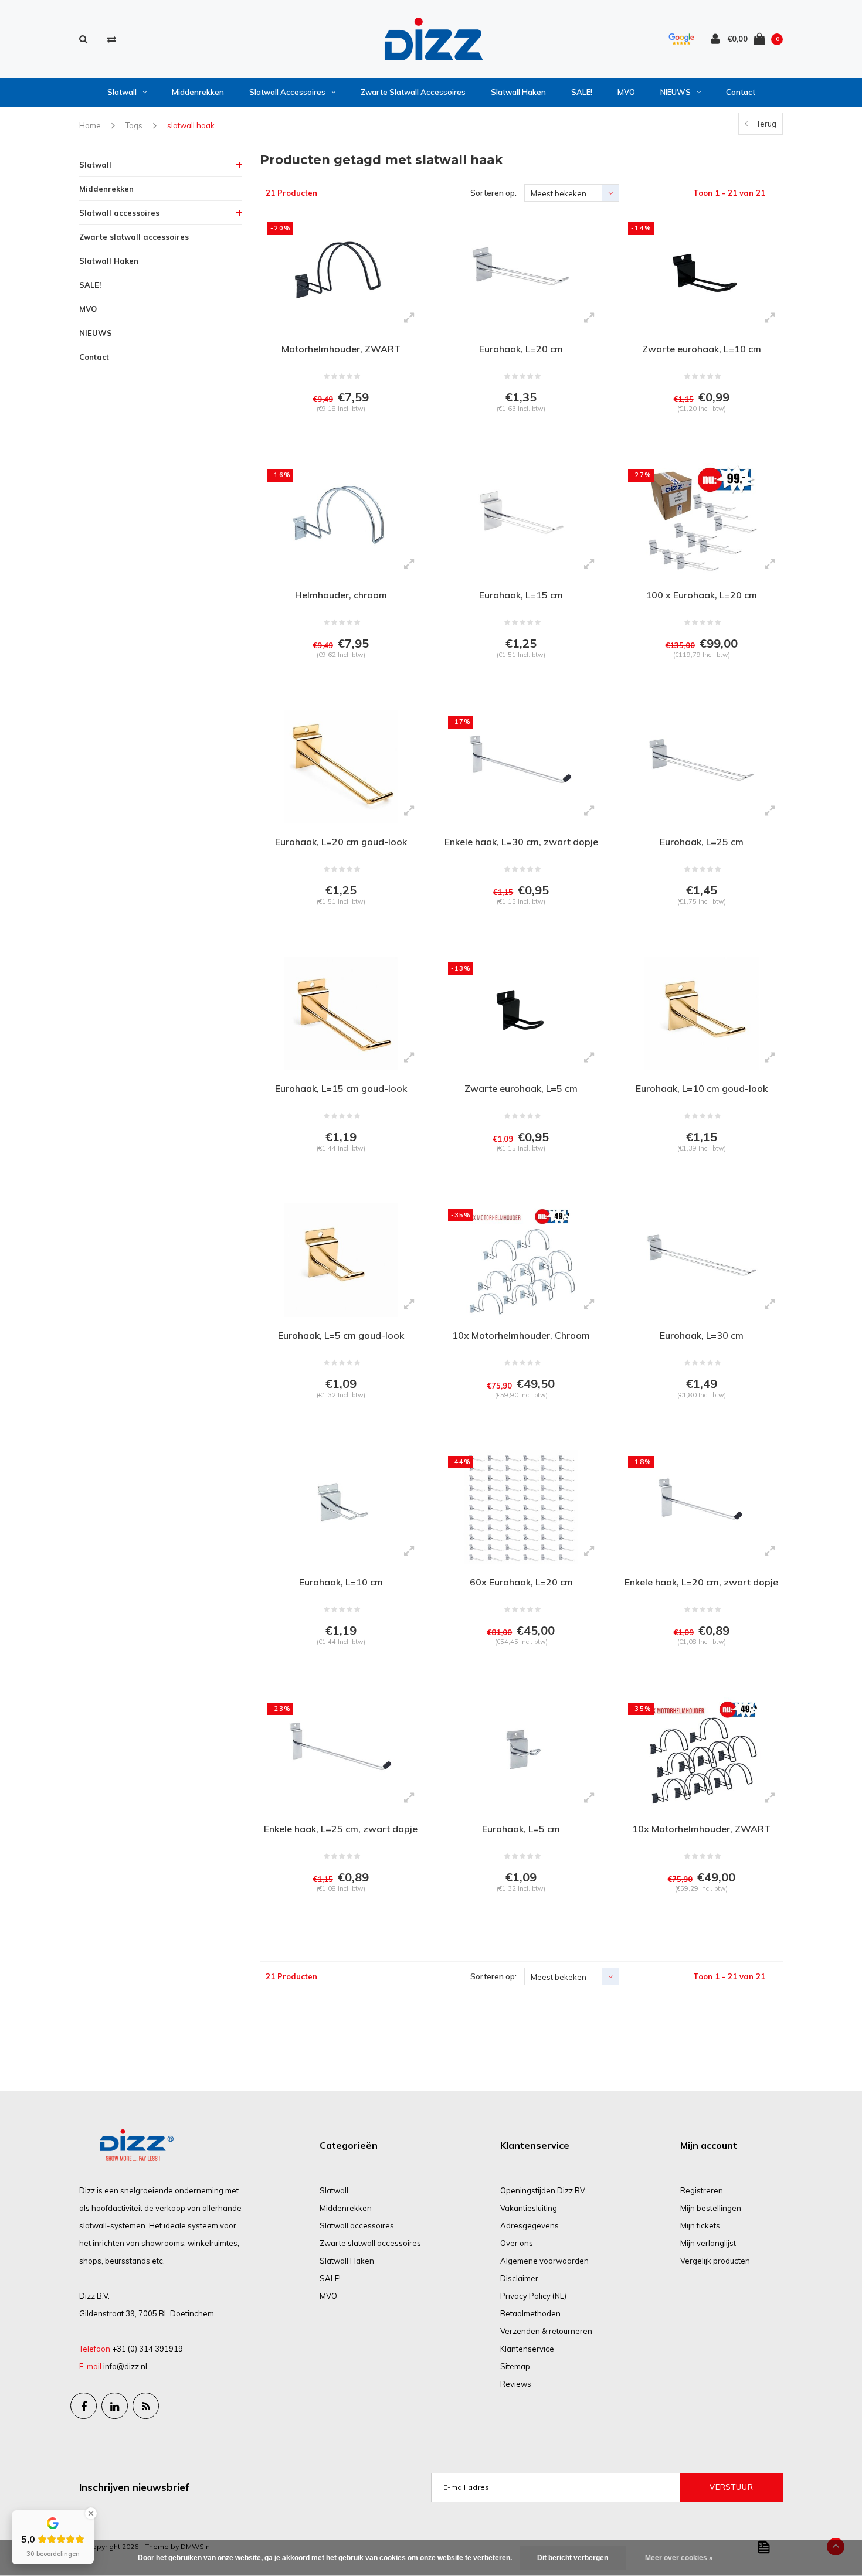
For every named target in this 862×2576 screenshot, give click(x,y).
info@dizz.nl (125, 2366)
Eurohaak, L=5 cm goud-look (341, 1335)
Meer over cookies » (679, 2558)
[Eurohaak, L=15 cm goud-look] (341, 1013)
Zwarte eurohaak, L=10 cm (702, 349)
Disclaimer (519, 2278)
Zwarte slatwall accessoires (413, 92)
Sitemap (515, 2366)
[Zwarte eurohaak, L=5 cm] (521, 1013)
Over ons (517, 2243)
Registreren (702, 2190)
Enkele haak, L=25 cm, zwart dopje (341, 1829)
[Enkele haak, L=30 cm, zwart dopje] (521, 767)
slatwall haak (191, 125)
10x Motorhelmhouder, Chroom (521, 1335)
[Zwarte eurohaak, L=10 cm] (701, 273)
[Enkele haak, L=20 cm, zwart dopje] (701, 1507)
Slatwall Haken (518, 92)
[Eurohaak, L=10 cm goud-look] (701, 1013)
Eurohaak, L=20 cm (521, 349)
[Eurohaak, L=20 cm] (521, 273)
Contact (741, 92)
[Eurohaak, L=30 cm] (701, 1260)
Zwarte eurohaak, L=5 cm (521, 1088)
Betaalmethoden (530, 2313)
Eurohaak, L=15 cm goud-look (341, 1088)
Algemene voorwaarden (544, 2261)
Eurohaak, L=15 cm (521, 595)
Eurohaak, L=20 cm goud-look (341, 842)
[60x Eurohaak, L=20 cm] (521, 1507)
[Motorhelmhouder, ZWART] (341, 273)
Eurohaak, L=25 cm (702, 842)
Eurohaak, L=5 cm (521, 1829)
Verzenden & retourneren (546, 2331)
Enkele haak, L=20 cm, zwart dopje (701, 1582)
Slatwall (122, 92)
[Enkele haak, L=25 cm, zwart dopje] (341, 1754)
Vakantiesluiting (529, 2208)
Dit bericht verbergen (573, 2558)
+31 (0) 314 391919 (147, 2349)
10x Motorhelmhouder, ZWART (701, 1829)
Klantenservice (527, 2349)
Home (90, 125)
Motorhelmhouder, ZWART (341, 349)
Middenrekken (198, 92)
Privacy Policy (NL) (533, 2296)
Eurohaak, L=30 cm (702, 1335)
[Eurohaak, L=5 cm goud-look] (341, 1260)
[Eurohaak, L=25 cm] (701, 767)
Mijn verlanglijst (708, 2243)
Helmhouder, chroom (341, 595)
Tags (134, 125)
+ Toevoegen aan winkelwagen (339, 438)
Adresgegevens (530, 2225)
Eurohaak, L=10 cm (341, 1582)
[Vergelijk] (112, 39)
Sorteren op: (493, 193)
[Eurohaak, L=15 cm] (521, 520)
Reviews (516, 2384)
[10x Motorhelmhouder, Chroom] (521, 1260)
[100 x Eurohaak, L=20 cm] (701, 520)
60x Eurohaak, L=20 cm (521, 1582)
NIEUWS (676, 92)
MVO (626, 92)
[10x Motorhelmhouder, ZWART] (701, 1754)
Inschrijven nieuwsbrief (134, 2487)
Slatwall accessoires (287, 92)
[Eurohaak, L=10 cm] (341, 1507)
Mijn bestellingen (711, 2208)
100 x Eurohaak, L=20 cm (701, 595)
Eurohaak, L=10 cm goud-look (702, 1088)
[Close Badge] (91, 2513)
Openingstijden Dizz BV (543, 2190)
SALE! (582, 92)
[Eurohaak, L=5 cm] (521, 1754)
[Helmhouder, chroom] (341, 520)
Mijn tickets (700, 2225)
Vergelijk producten (715, 2261)
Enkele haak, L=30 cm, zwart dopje (521, 842)
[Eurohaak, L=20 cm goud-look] (341, 767)
